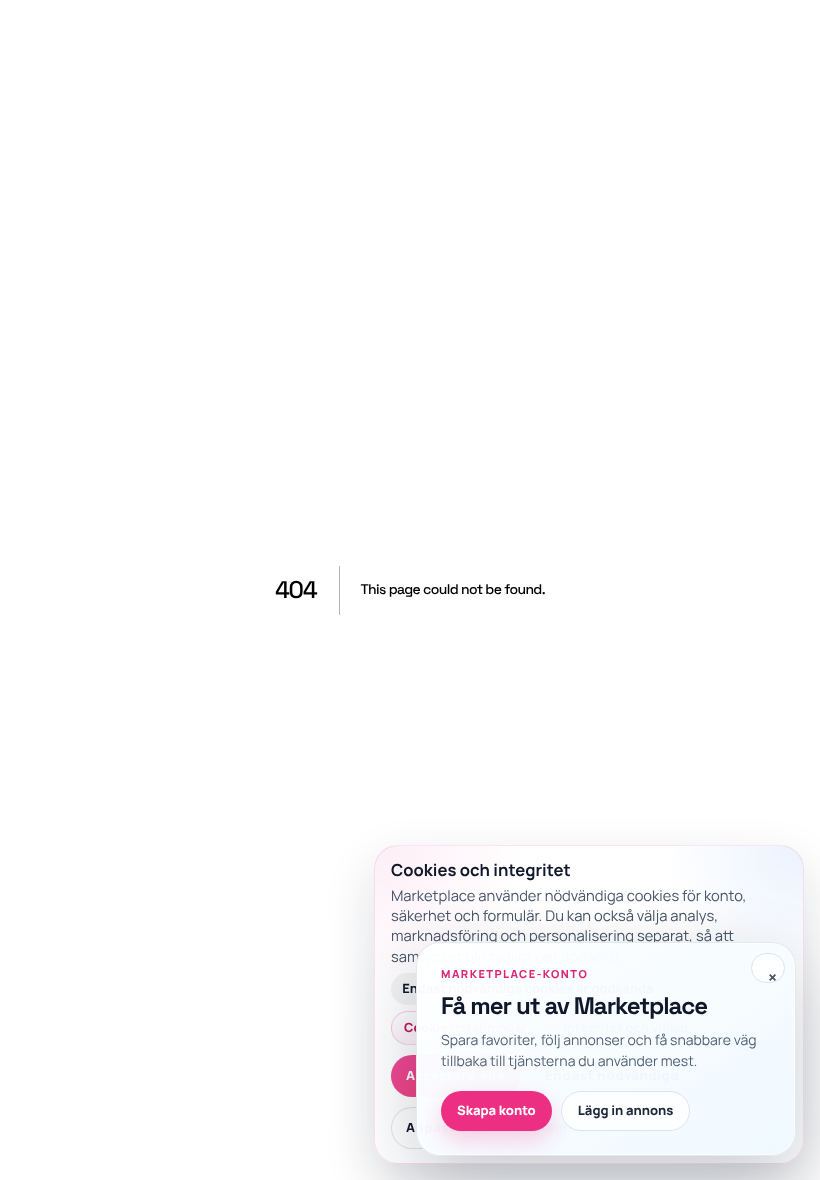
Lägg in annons (626, 1110)
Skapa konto (496, 1110)
